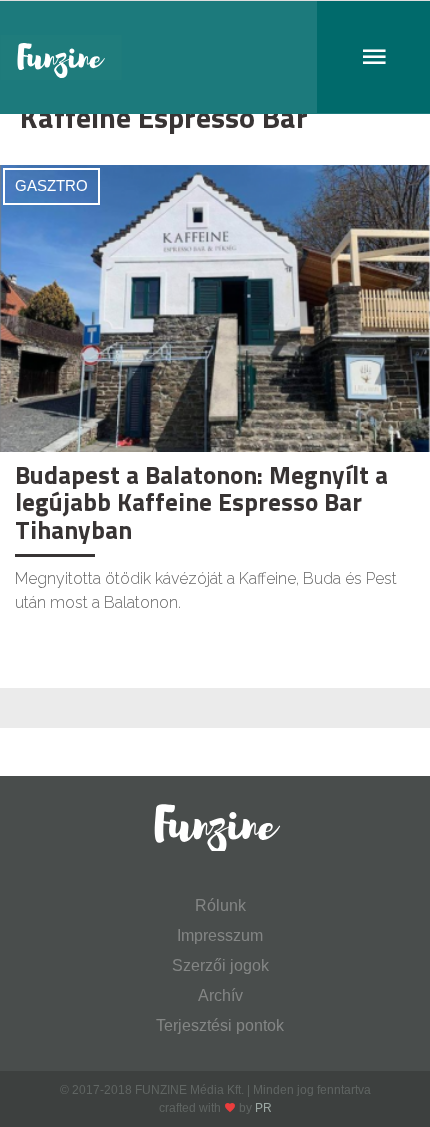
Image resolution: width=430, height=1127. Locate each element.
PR (263, 1108)
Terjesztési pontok (220, 1025)
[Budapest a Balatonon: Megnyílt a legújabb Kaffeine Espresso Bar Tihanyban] (215, 307)
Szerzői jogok (220, 965)
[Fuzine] (215, 57)
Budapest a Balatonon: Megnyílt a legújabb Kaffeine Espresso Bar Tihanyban (201, 502)
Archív (220, 995)
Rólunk (220, 905)
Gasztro (51, 185)
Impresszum (220, 935)
